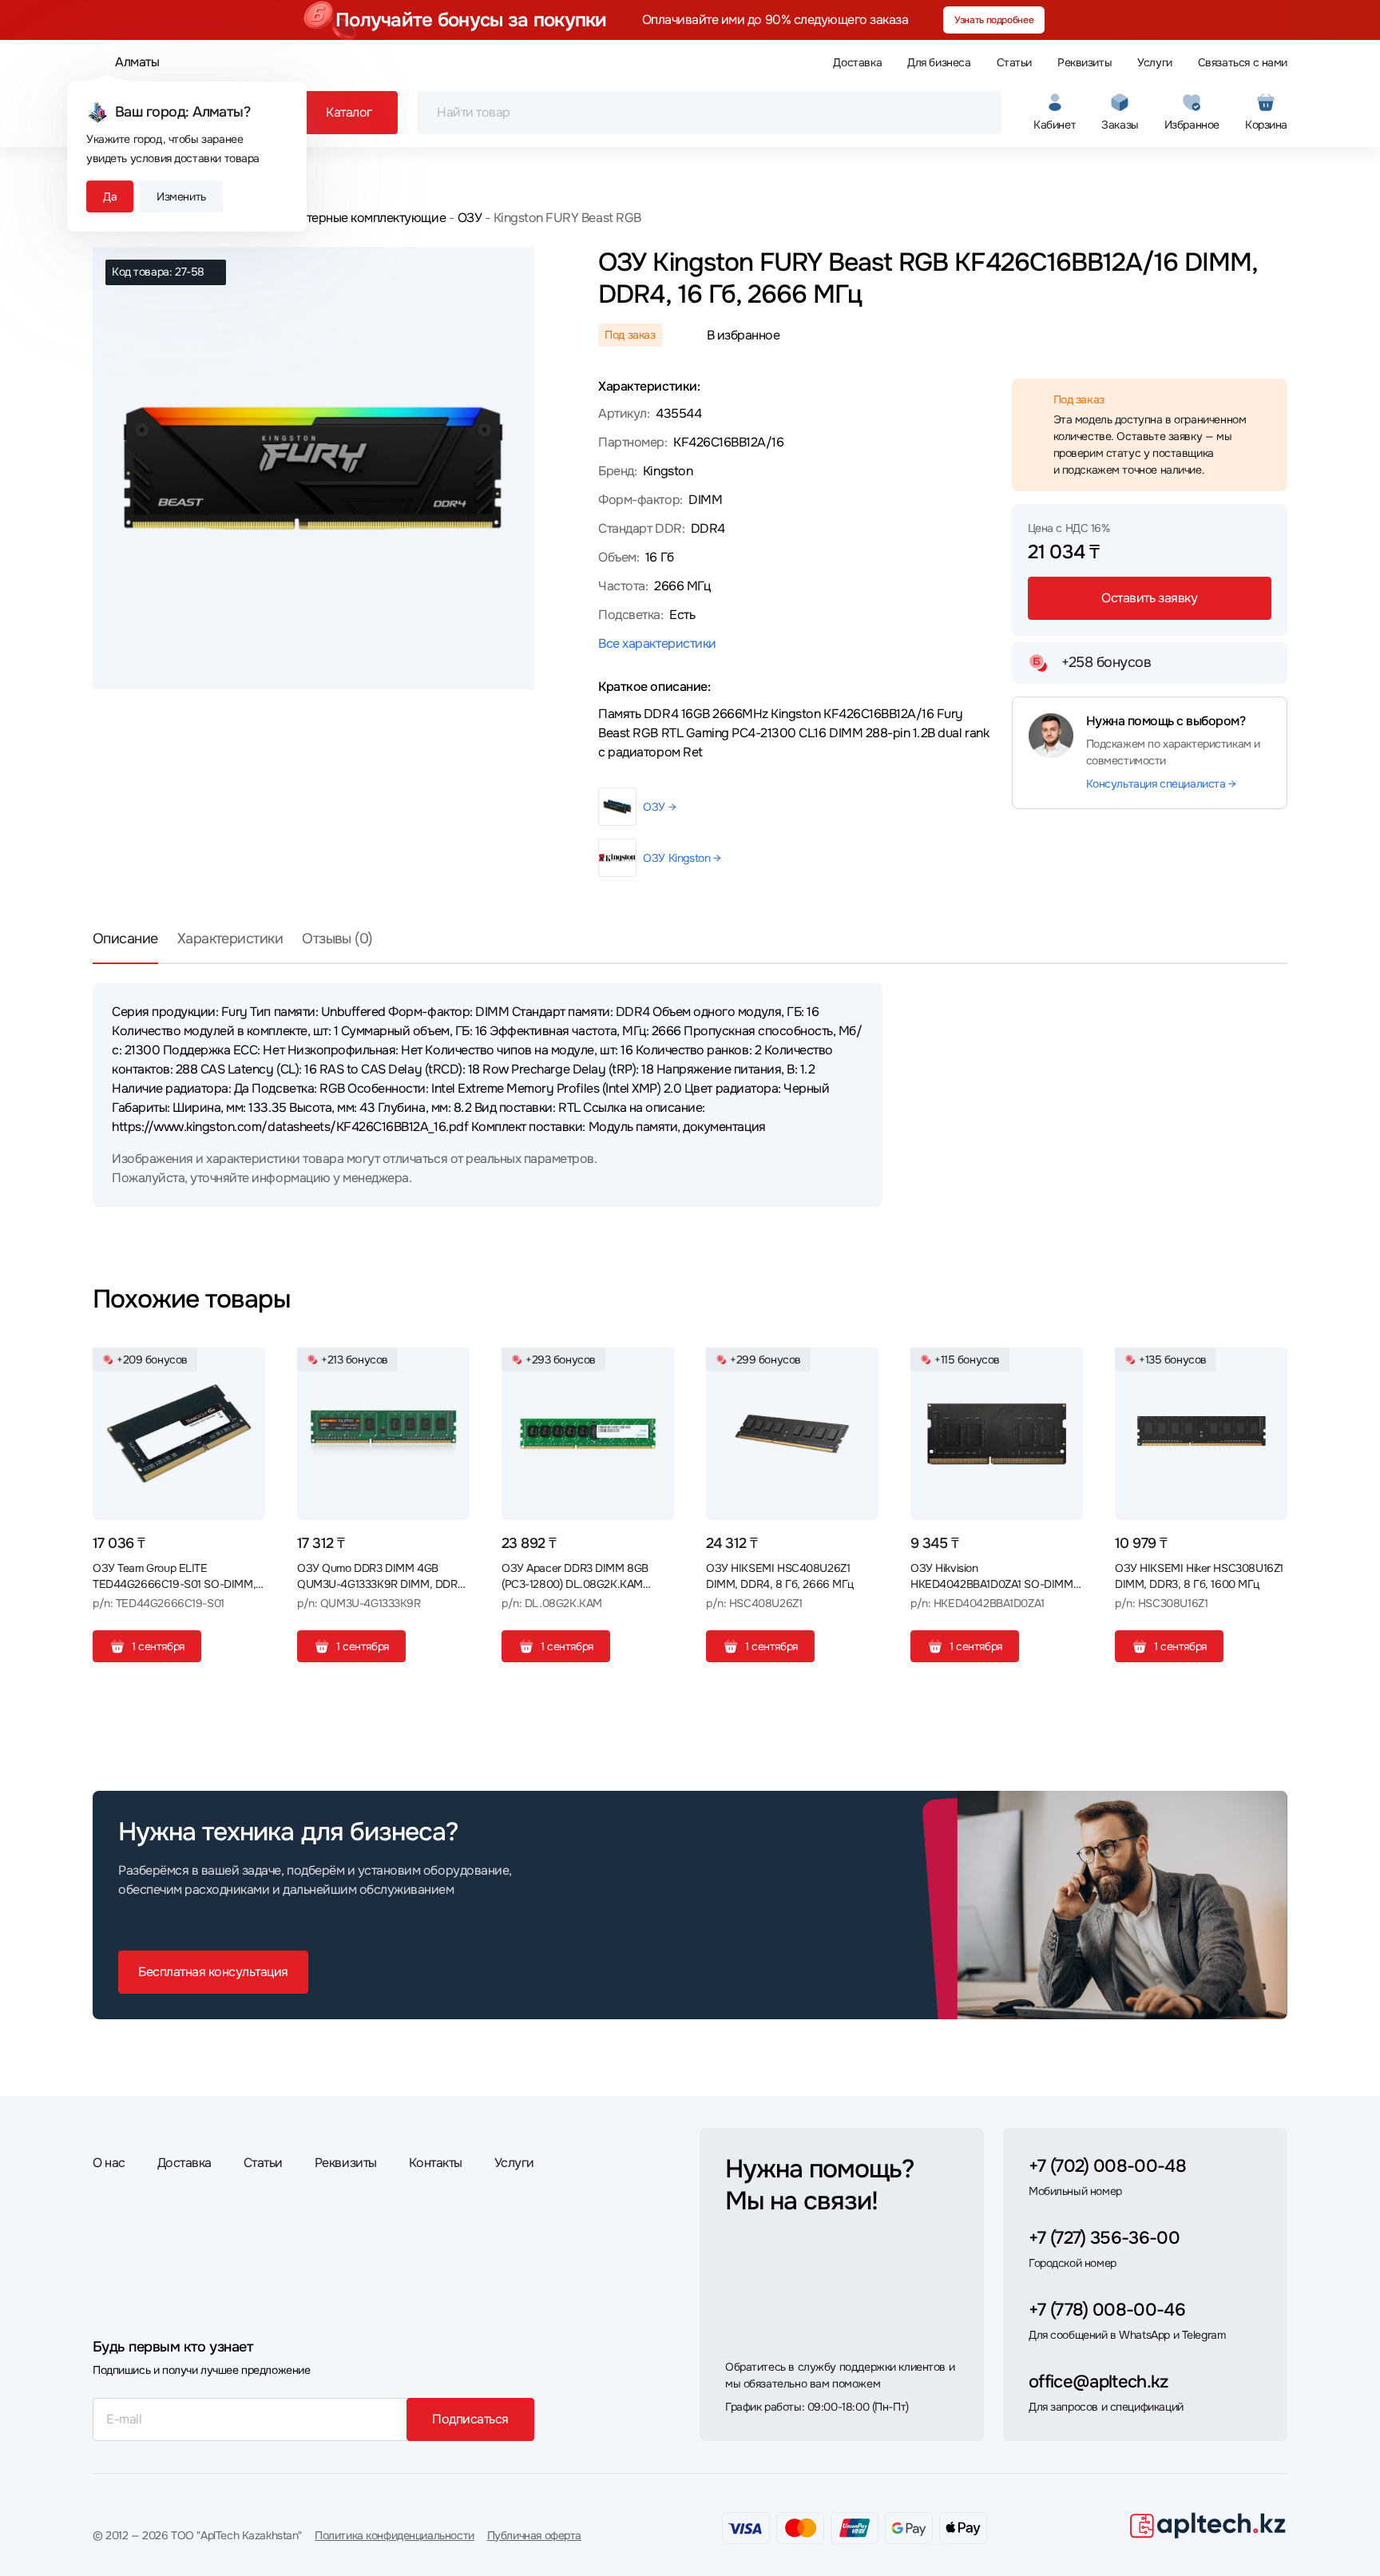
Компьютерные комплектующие (353, 218)
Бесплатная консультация (213, 1972)
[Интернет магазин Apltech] (1207, 2525)
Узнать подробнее (994, 20)
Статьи (1014, 62)
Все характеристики (657, 643)
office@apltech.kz (1098, 2382)
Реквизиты (1085, 62)
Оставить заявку (1149, 598)
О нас (109, 2163)
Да (110, 196)
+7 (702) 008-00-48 (1107, 2166)
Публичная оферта (534, 2535)
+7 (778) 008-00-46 (1107, 2310)
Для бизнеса (939, 62)
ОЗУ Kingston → (682, 858)
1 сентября (158, 1646)
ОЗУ (470, 218)
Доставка (857, 62)
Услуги (1154, 62)
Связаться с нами (1243, 62)
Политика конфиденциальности (395, 2535)
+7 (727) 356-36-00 (1104, 2238)
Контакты (436, 2163)
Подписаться (470, 2419)
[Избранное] (247, 1366)
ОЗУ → (659, 807)
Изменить (181, 196)
